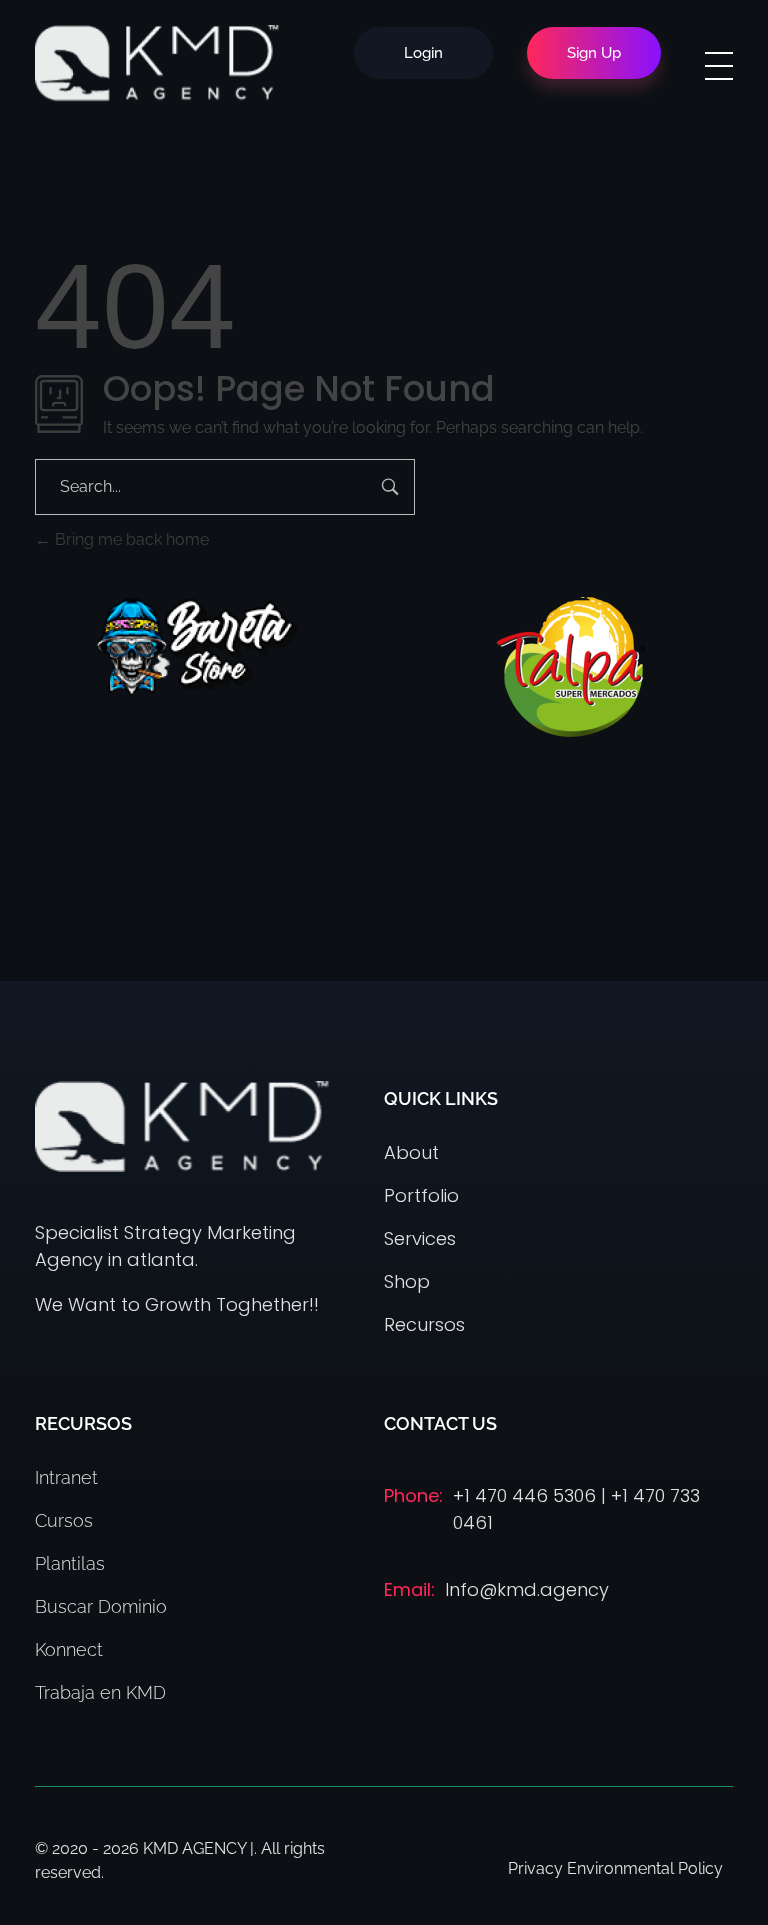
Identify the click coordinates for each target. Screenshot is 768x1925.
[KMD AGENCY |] (157, 63)
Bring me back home (130, 539)
